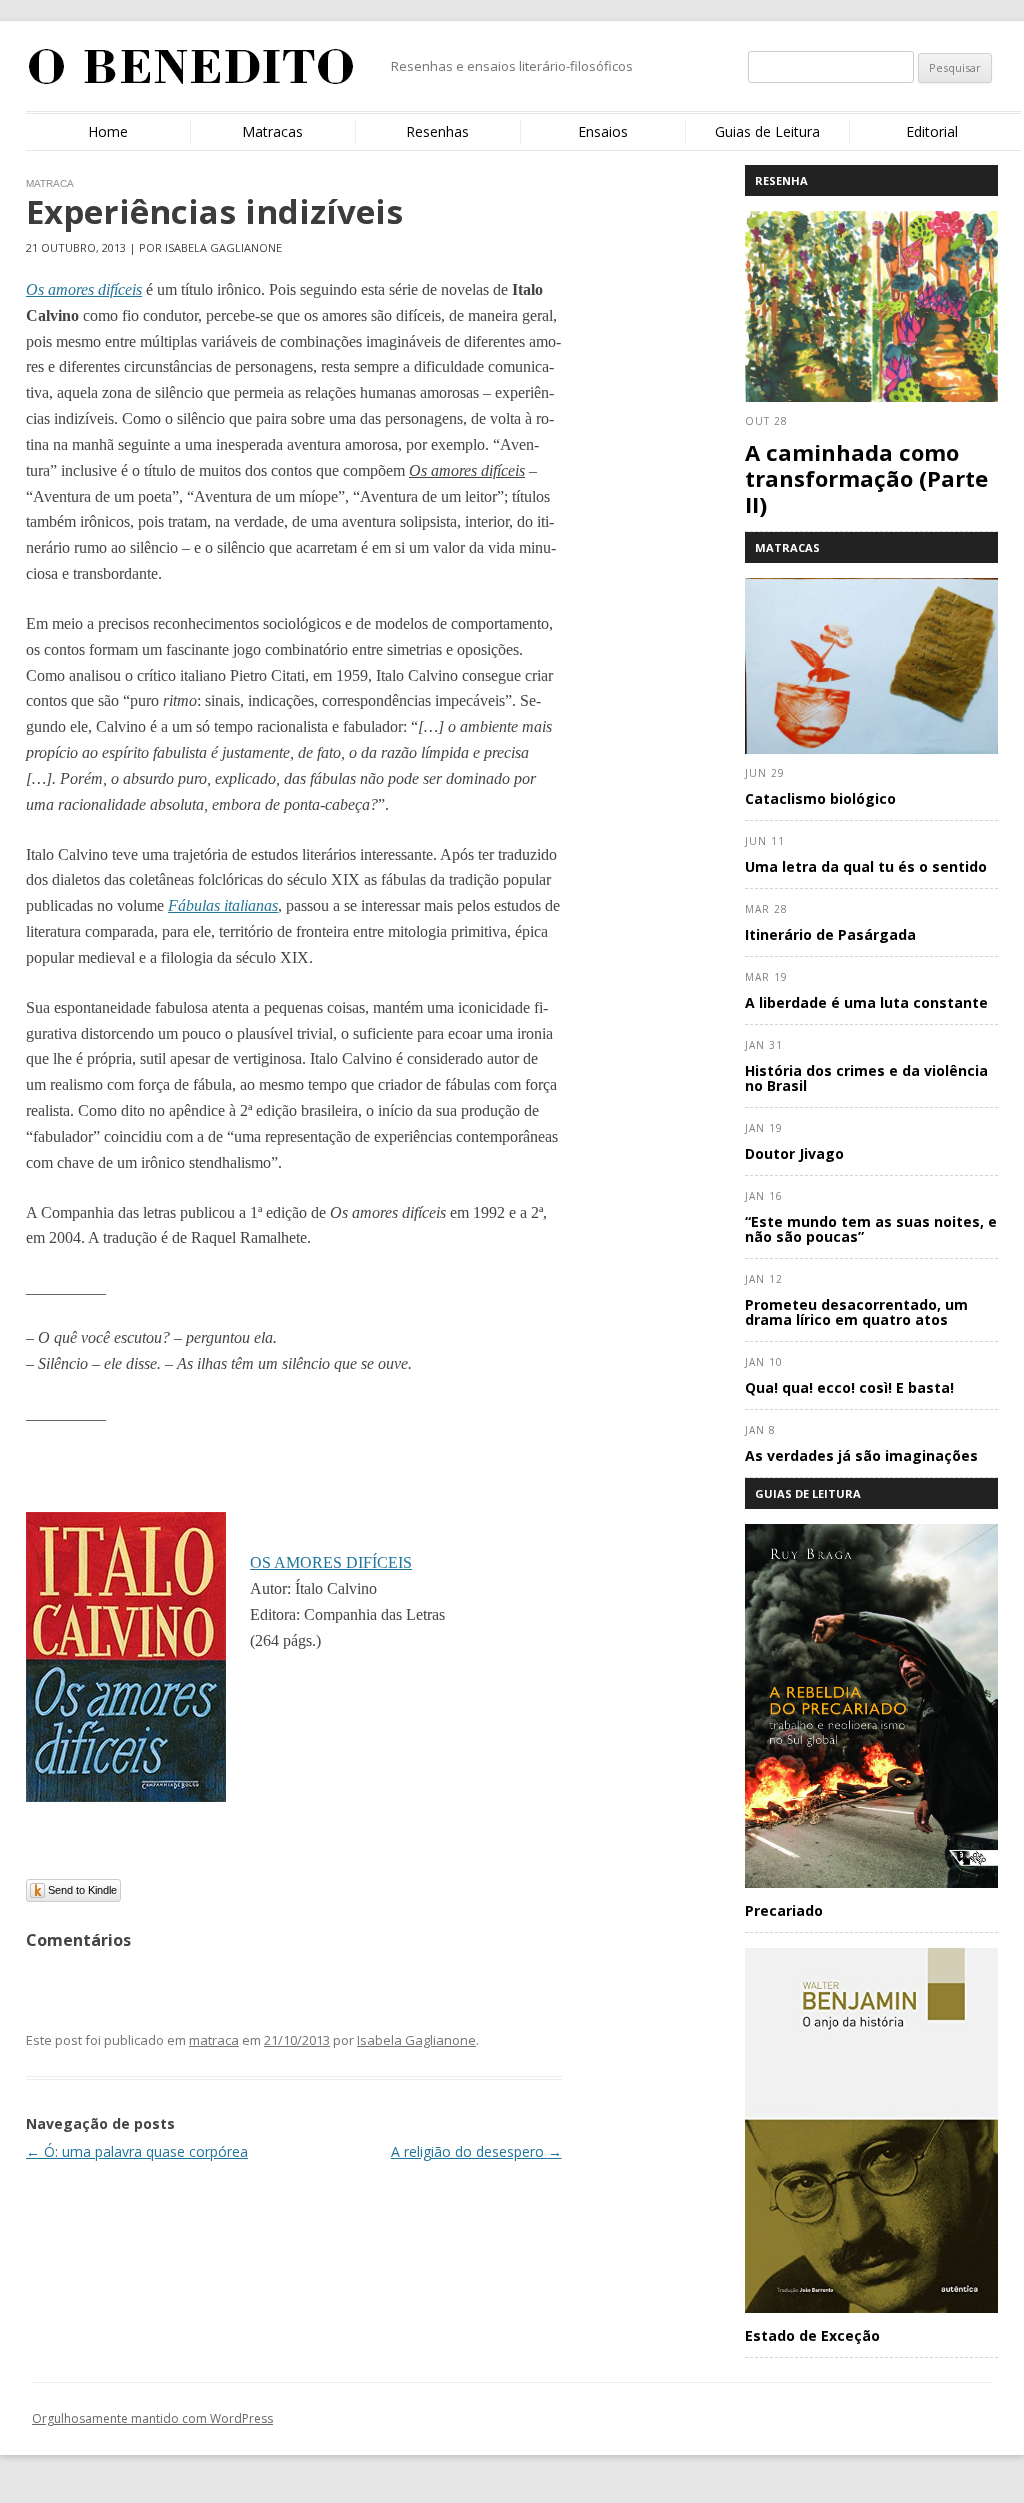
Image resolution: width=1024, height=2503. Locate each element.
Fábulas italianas (223, 905)
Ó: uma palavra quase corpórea (137, 2151)
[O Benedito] (191, 74)
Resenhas (437, 131)
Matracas (272, 131)
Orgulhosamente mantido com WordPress (152, 2418)
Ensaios (603, 131)
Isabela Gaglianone (416, 2040)
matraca (214, 2040)
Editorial (932, 131)
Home (108, 131)
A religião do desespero (476, 2151)
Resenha (781, 180)
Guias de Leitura (767, 131)
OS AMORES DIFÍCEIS (331, 1562)
